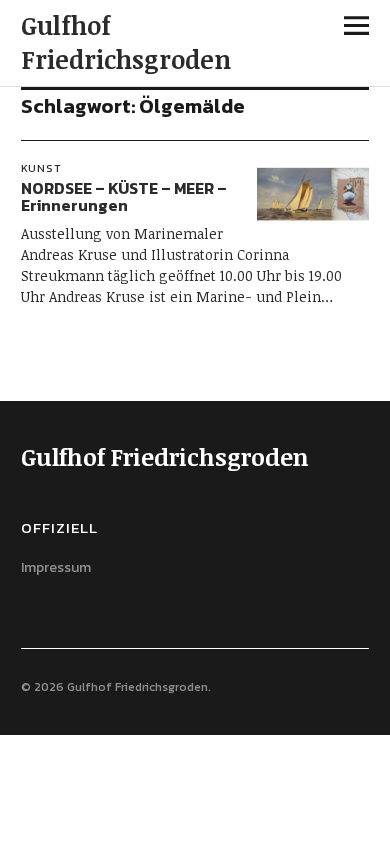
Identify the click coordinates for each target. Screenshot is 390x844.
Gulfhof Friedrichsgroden (126, 42)
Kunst (41, 168)
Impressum (56, 567)
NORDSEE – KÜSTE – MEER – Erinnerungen (124, 197)
